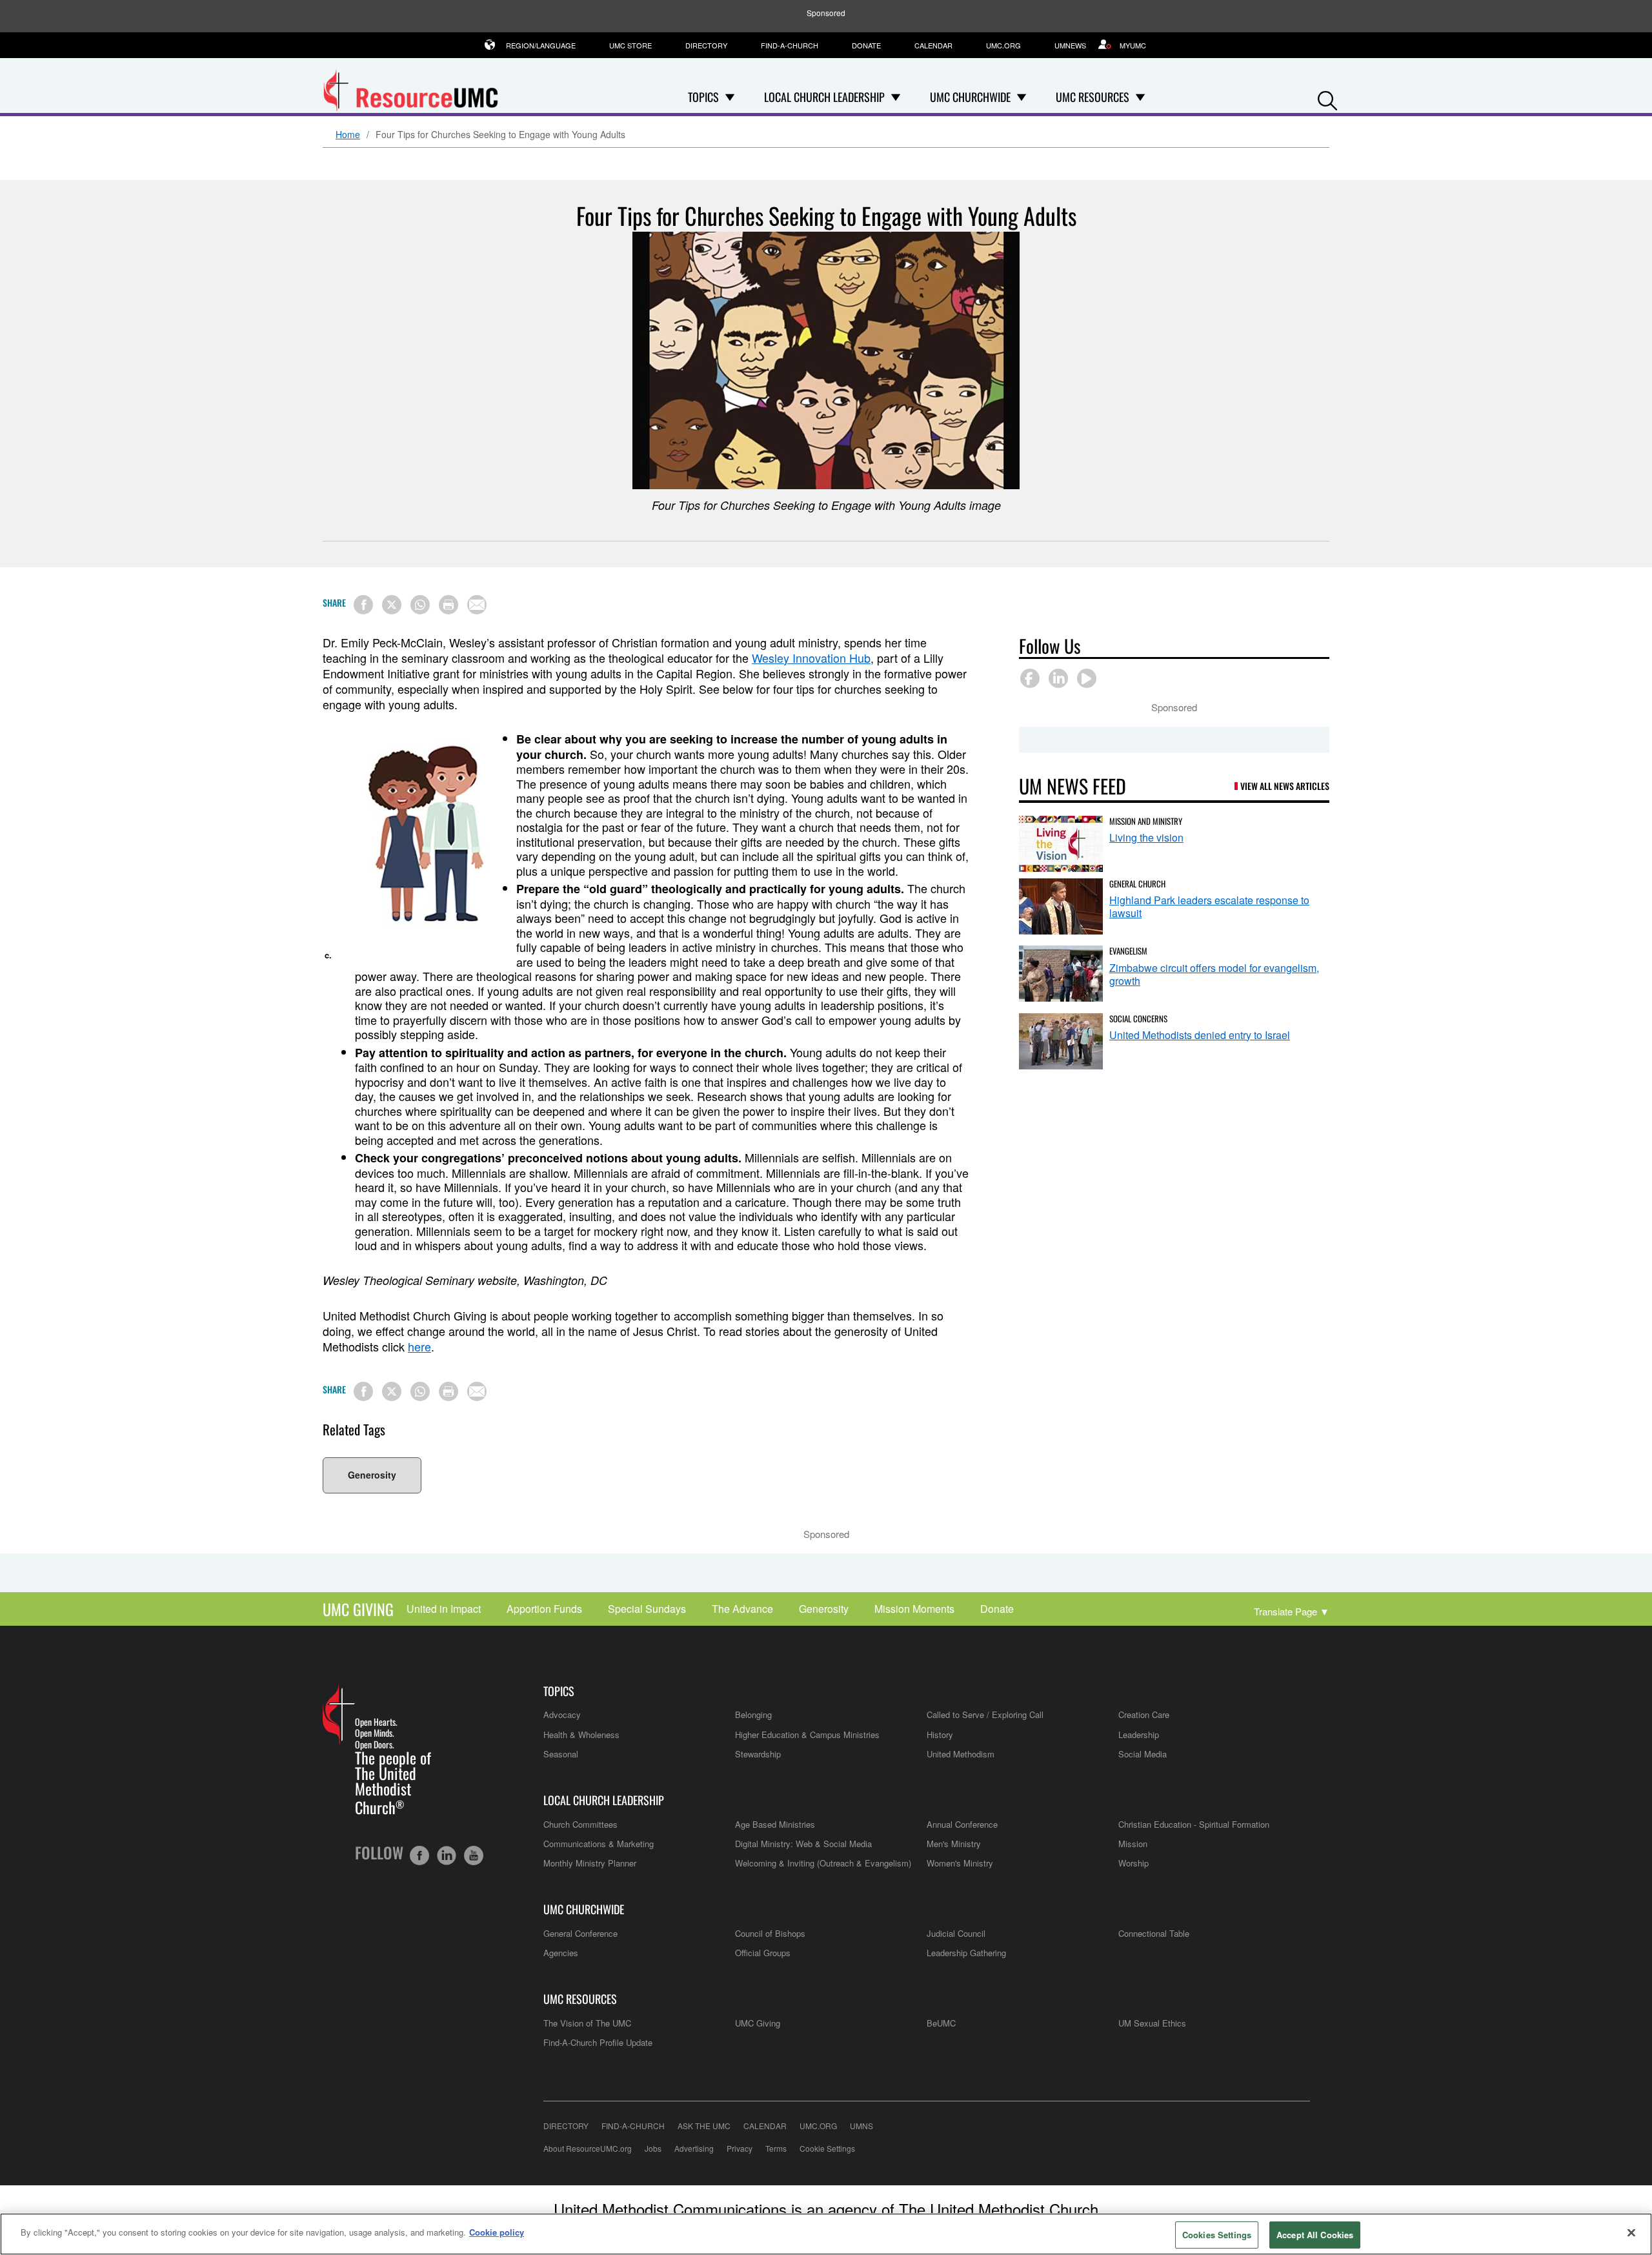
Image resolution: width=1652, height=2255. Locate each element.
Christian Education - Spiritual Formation (1194, 1824)
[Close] (1631, 2232)
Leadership (1139, 1734)
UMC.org (1003, 45)
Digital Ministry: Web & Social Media (803, 1844)
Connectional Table (1154, 1933)
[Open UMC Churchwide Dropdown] (1022, 97)
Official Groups (763, 1953)
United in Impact (444, 1609)
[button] (1327, 98)
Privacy (740, 2148)
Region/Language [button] (541, 45)
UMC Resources (580, 1999)
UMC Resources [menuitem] (1093, 97)
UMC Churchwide (584, 1909)
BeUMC (941, 2023)
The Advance (742, 1609)
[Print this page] (448, 605)
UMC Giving (358, 1609)
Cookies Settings (1217, 2235)
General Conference (580, 1933)
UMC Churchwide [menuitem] (970, 97)
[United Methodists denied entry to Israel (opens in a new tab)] (1061, 1041)
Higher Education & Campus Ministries (807, 1734)
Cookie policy (497, 2232)
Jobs (653, 2148)
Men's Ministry (954, 1844)
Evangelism (1128, 951)
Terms (776, 2148)
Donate (866, 45)
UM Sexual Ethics (1152, 2023)
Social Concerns (1138, 1018)
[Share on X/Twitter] (392, 605)
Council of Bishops (770, 1933)
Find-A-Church (790, 45)
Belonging (753, 1714)
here (419, 1346)
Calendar (933, 45)
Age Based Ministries (775, 1824)
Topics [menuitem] (703, 97)
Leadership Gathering (966, 1953)
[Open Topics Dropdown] (730, 97)
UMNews (1070, 45)
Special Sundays (647, 1609)
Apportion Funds (544, 1609)
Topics (559, 1691)
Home (348, 135)
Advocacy (562, 1714)
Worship (1133, 1863)
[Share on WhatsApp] (420, 605)
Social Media (1143, 1754)
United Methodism (961, 1754)
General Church (1137, 884)
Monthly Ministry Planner (590, 1863)
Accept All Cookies (1315, 2235)
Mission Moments (914, 1609)
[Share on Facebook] (363, 605)
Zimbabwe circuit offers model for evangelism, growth (1214, 974)
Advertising (694, 2148)
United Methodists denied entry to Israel (1200, 1035)
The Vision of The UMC (587, 2023)
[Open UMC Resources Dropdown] (1140, 97)
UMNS (861, 2126)
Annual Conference (962, 1824)
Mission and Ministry (1146, 821)
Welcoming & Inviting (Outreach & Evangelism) (823, 1863)
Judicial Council (956, 1933)
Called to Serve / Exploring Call (985, 1714)
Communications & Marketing (599, 1844)
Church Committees (580, 1824)
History (940, 1734)
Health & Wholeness (581, 1734)
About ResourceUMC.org (588, 2148)
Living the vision (1146, 837)
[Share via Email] (477, 605)
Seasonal (561, 1754)
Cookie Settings (827, 2148)
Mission (1133, 1844)
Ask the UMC (704, 2126)
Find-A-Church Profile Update (598, 2042)
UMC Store (630, 45)
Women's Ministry (960, 1863)
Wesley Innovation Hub (811, 658)
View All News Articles (1285, 786)
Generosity (372, 1475)
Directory (706, 45)
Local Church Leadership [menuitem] (824, 97)
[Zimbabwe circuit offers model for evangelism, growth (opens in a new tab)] (1061, 974)
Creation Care (1144, 1714)
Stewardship (758, 1754)
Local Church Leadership (604, 1800)
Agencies (561, 1953)
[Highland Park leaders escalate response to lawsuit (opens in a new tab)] (1061, 906)
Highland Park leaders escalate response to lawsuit (1209, 906)
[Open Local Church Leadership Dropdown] (896, 97)
